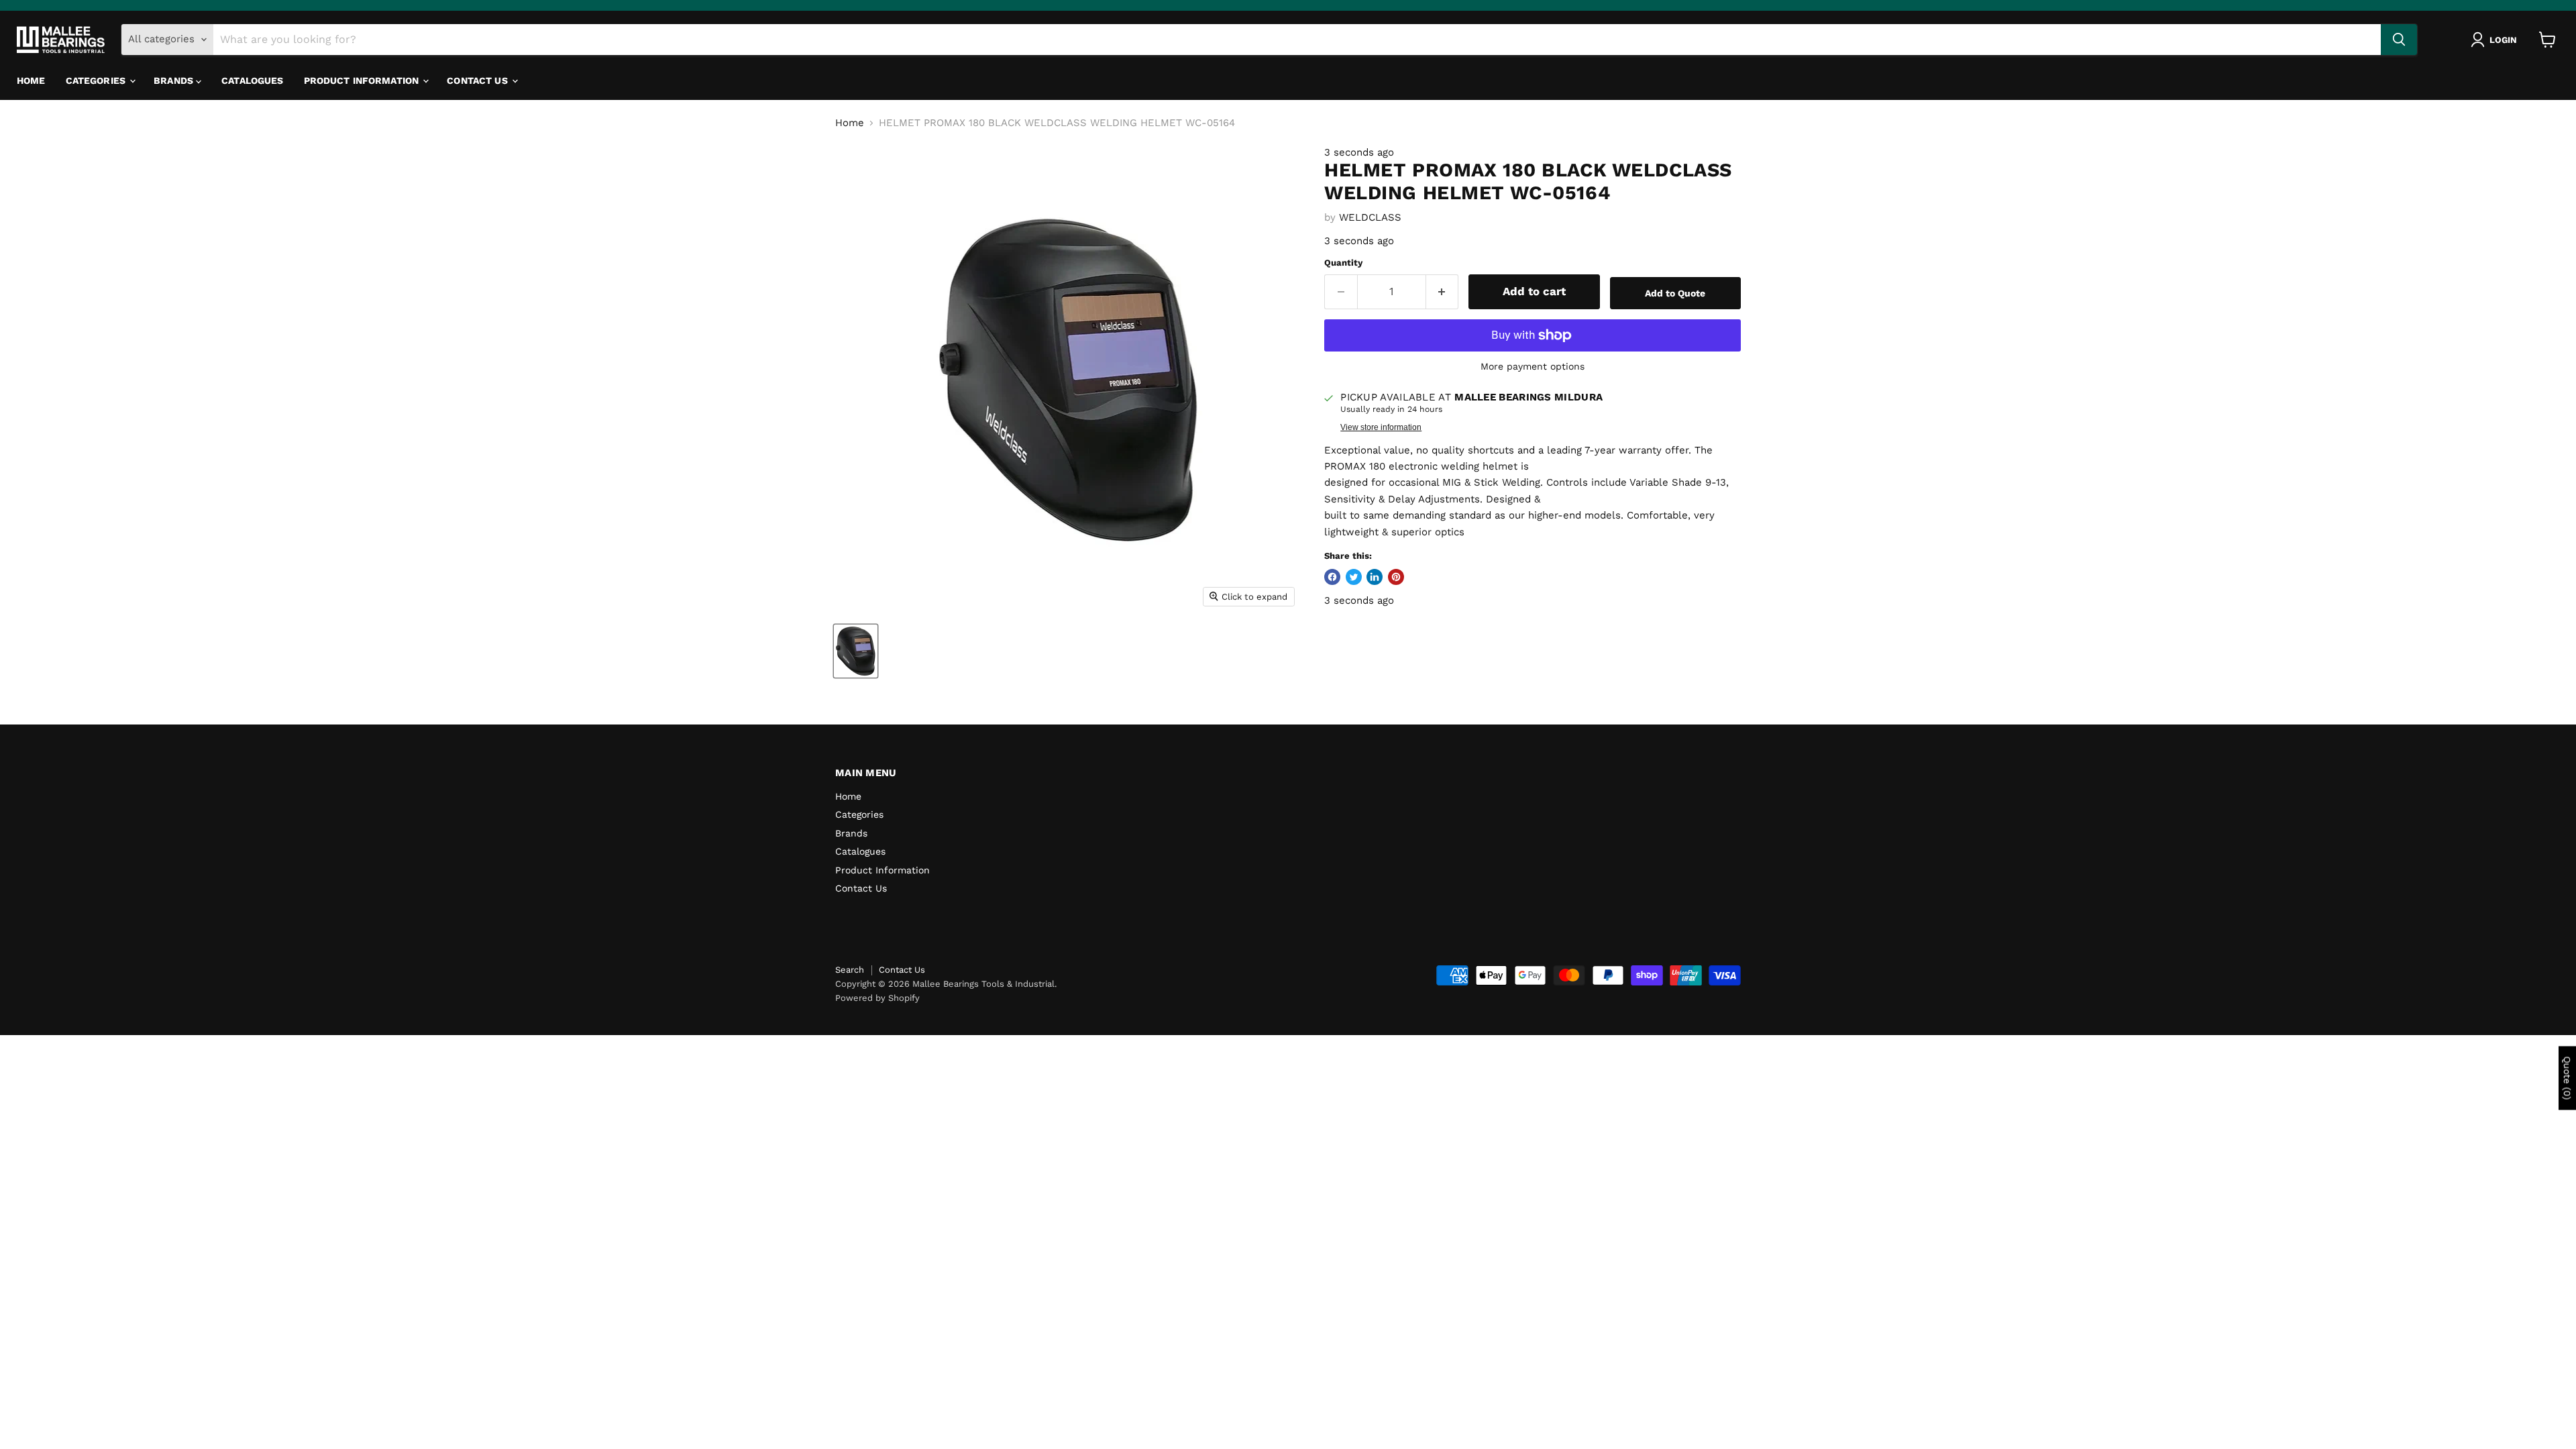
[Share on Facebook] (1332, 577)
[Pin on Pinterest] (1396, 577)
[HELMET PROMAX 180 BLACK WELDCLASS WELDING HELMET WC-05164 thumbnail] (856, 651)
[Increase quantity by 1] (1443, 291)
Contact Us (479, 80)
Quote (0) (2567, 1078)
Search (850, 970)
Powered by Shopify (877, 998)
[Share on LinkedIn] (1375, 577)
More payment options (1533, 366)
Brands (175, 80)
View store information (1381, 427)
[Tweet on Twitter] (1354, 577)
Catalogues (252, 80)
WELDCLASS (1370, 217)
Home (31, 80)
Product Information (363, 80)
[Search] (2399, 40)
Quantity (1343, 263)
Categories (97, 80)
